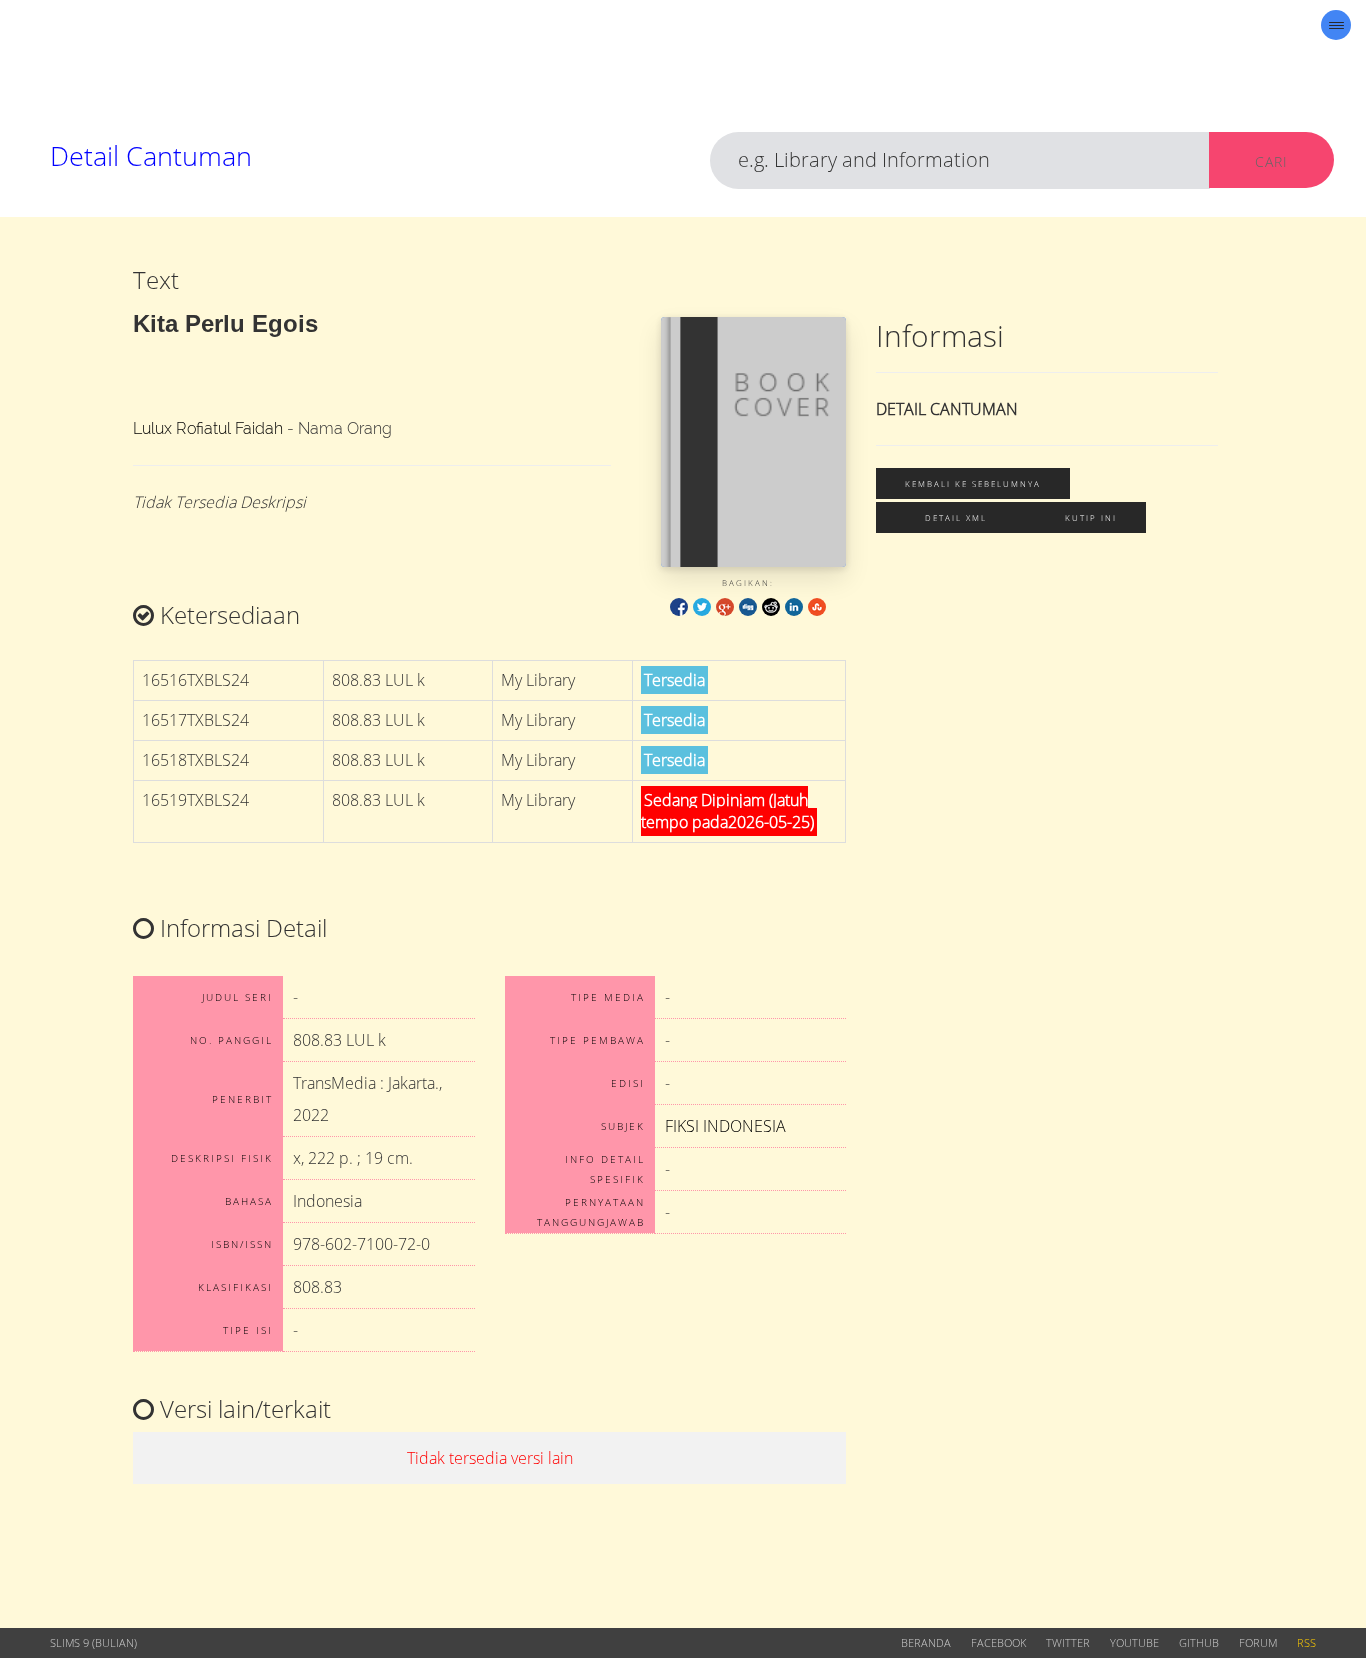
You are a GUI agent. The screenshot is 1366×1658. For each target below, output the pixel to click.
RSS (1306, 1643)
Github (1199, 1643)
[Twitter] (702, 605)
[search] (960, 160)
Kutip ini (1091, 517)
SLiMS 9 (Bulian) (93, 1643)
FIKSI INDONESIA (725, 1126)
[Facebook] (679, 605)
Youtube (1134, 1643)
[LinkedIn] (794, 605)
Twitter (1068, 1643)
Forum (1258, 1643)
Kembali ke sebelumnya (973, 483)
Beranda (926, 1643)
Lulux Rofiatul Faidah (208, 428)
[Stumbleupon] (817, 605)
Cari (1271, 161)
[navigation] (1336, 25)
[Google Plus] (725, 605)
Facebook (998, 1643)
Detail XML (956, 517)
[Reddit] (771, 605)
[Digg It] (748, 605)
